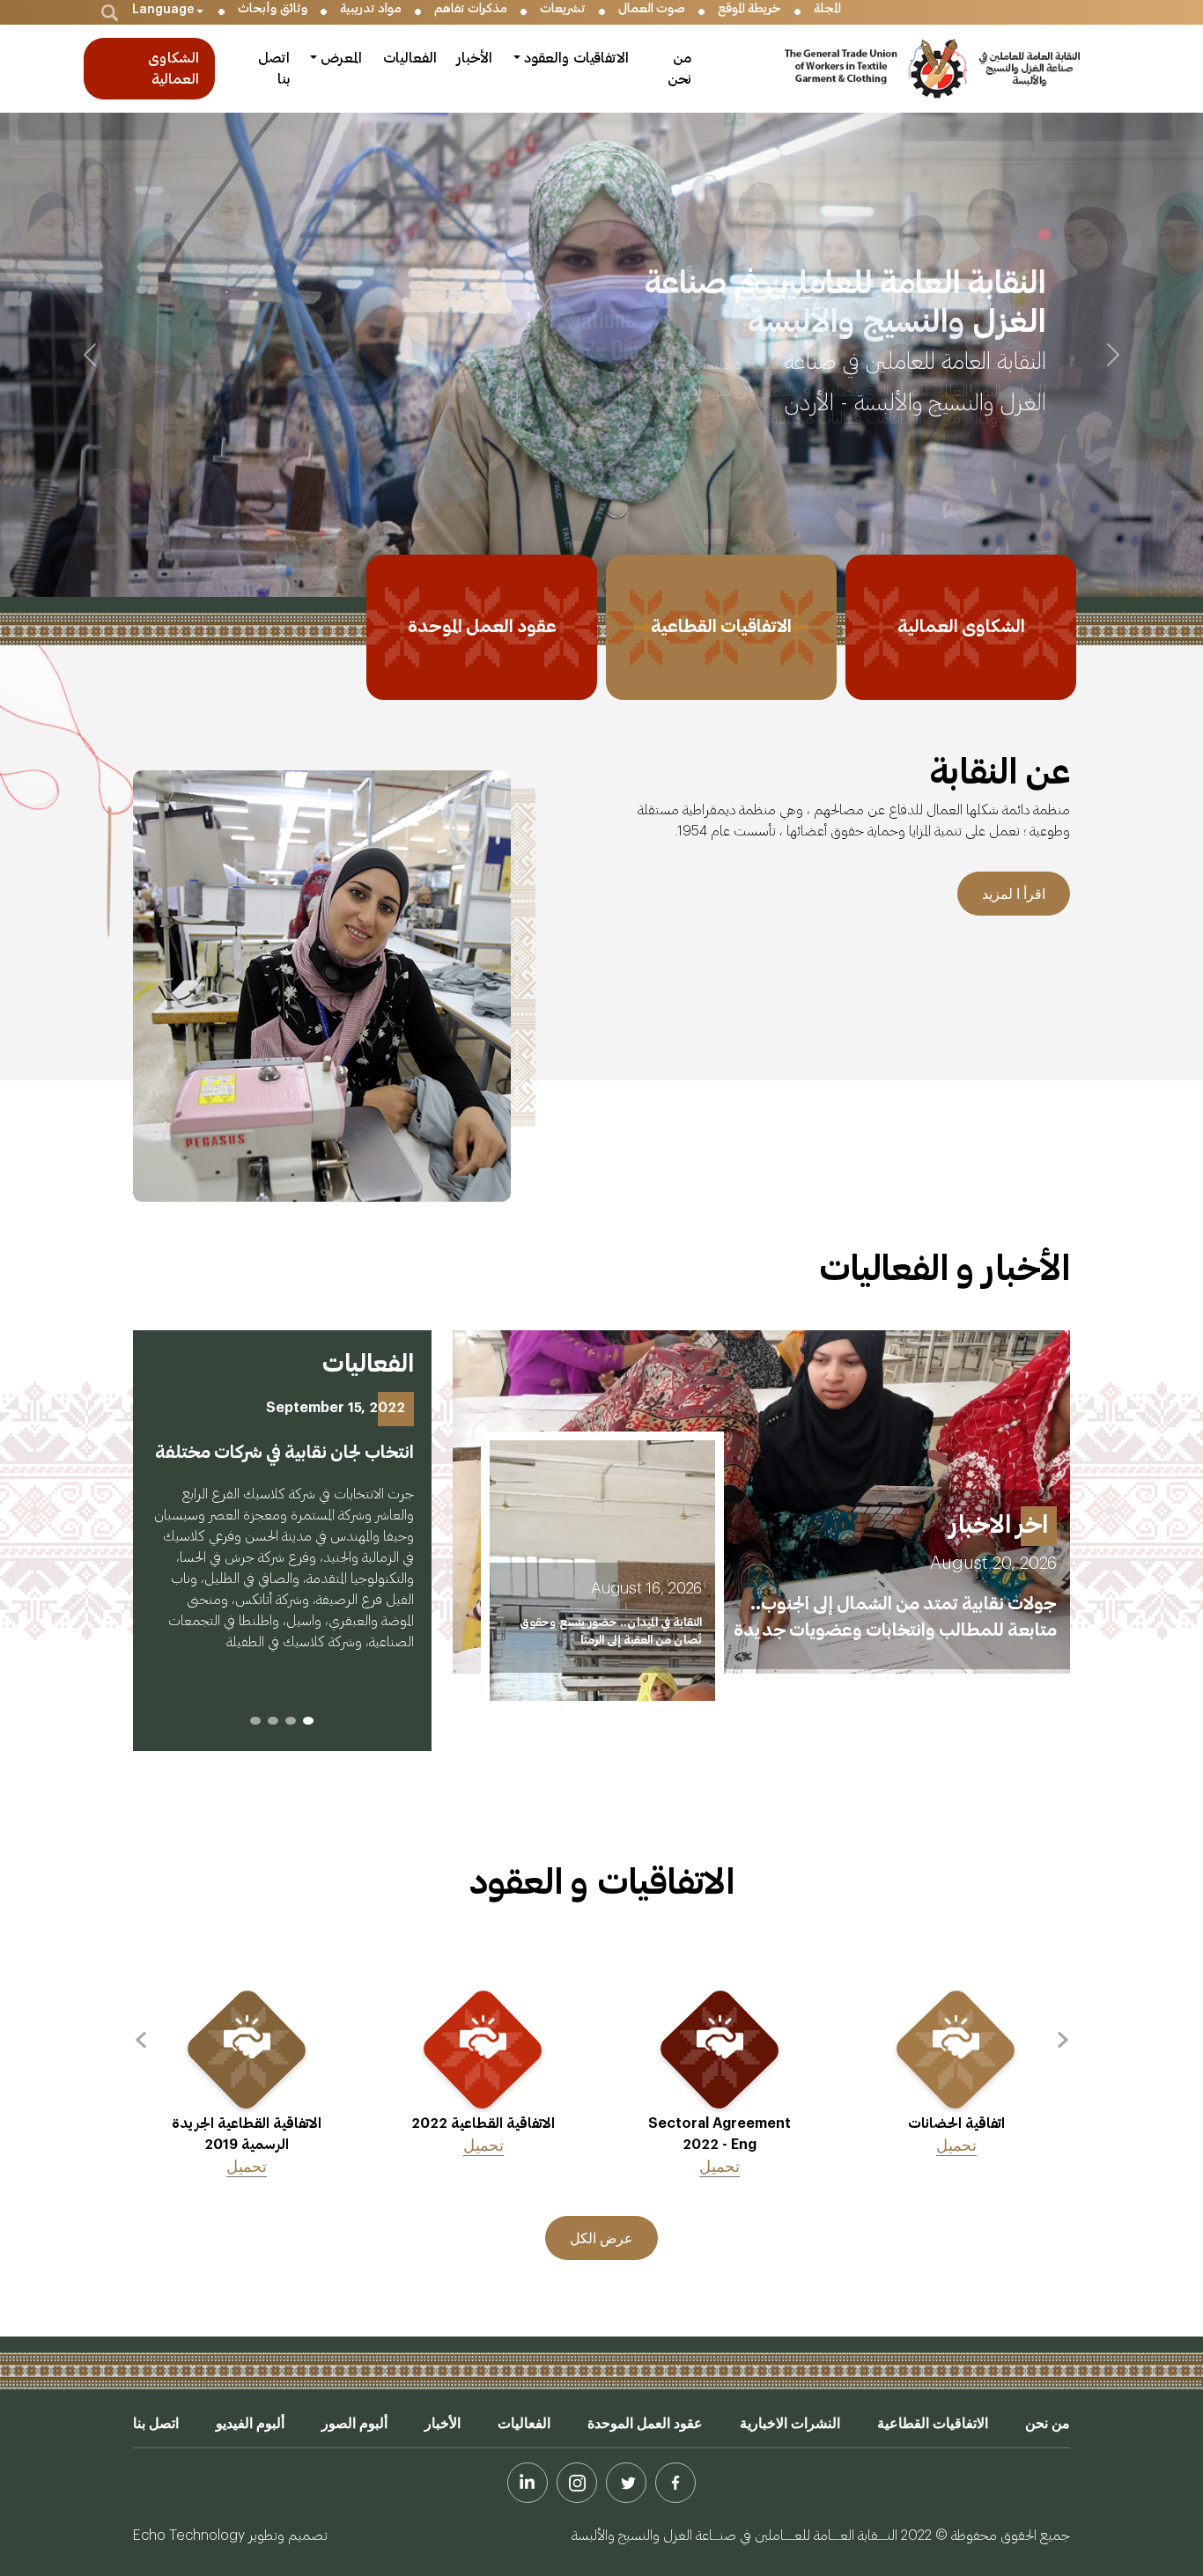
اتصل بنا (274, 69)
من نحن (679, 69)
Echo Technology (189, 2534)
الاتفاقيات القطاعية (933, 2423)
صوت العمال (652, 9)
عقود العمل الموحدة (645, 2423)
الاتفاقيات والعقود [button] (576, 58)
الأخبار (475, 58)
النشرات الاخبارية (790, 2423)
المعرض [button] (341, 58)
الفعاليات (410, 58)
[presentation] (1063, 2043)
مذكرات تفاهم (471, 9)
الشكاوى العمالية (173, 69)
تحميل (956, 2145)
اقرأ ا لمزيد (1014, 894)
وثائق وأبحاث (273, 9)
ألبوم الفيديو (250, 2423)
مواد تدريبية (371, 9)
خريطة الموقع (749, 9)
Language (163, 10)
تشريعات (563, 9)
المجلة (827, 9)
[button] (308, 1721)
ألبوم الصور (354, 2423)
